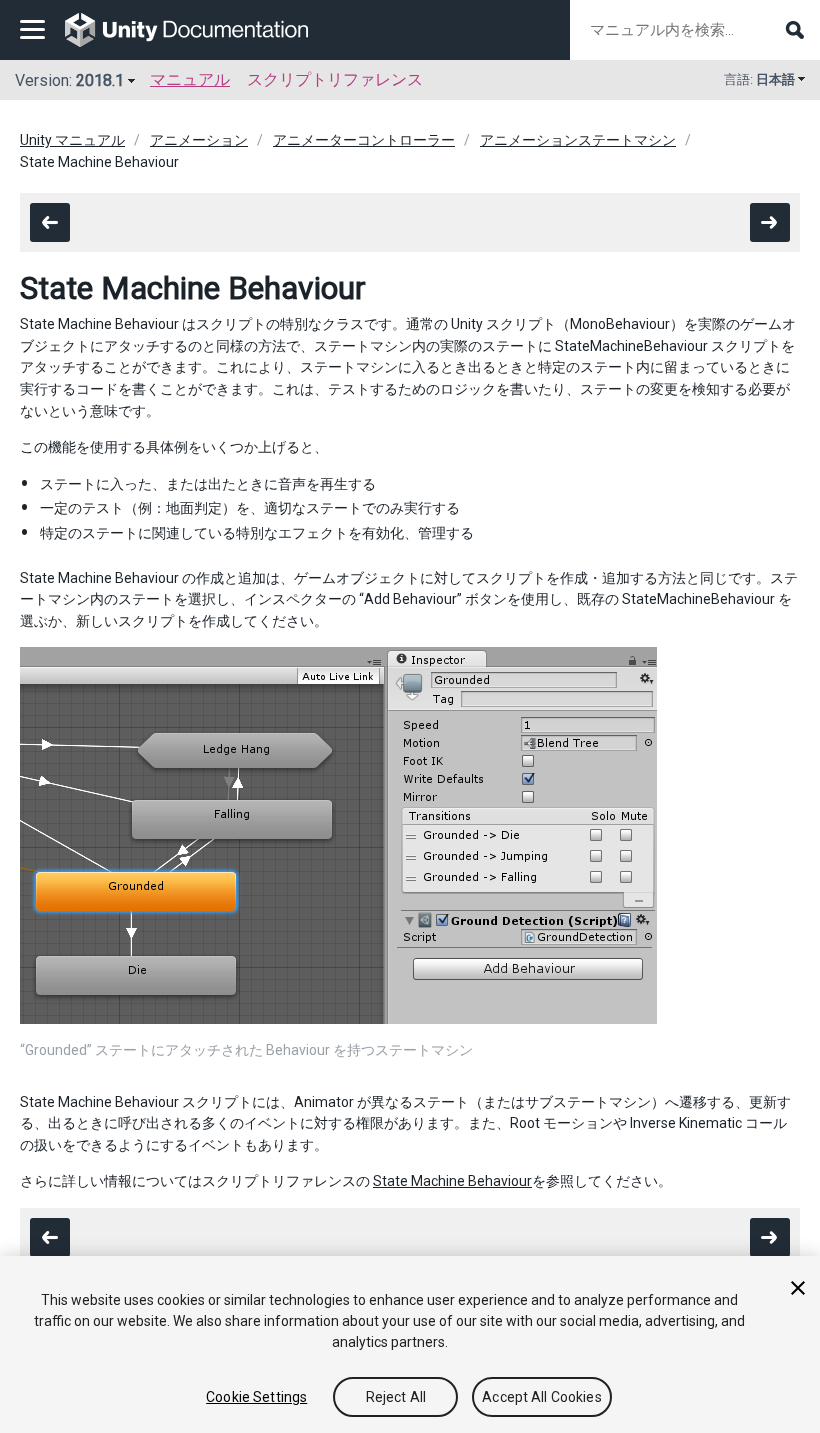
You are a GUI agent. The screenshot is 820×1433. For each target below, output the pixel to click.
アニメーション (199, 140)
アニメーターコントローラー (364, 140)
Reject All (396, 1397)
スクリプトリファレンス (335, 79)
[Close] (798, 1288)
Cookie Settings (256, 1397)
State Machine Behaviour (452, 1181)
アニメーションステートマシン (578, 140)
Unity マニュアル (72, 140)
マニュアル (190, 79)
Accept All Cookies (542, 1397)
